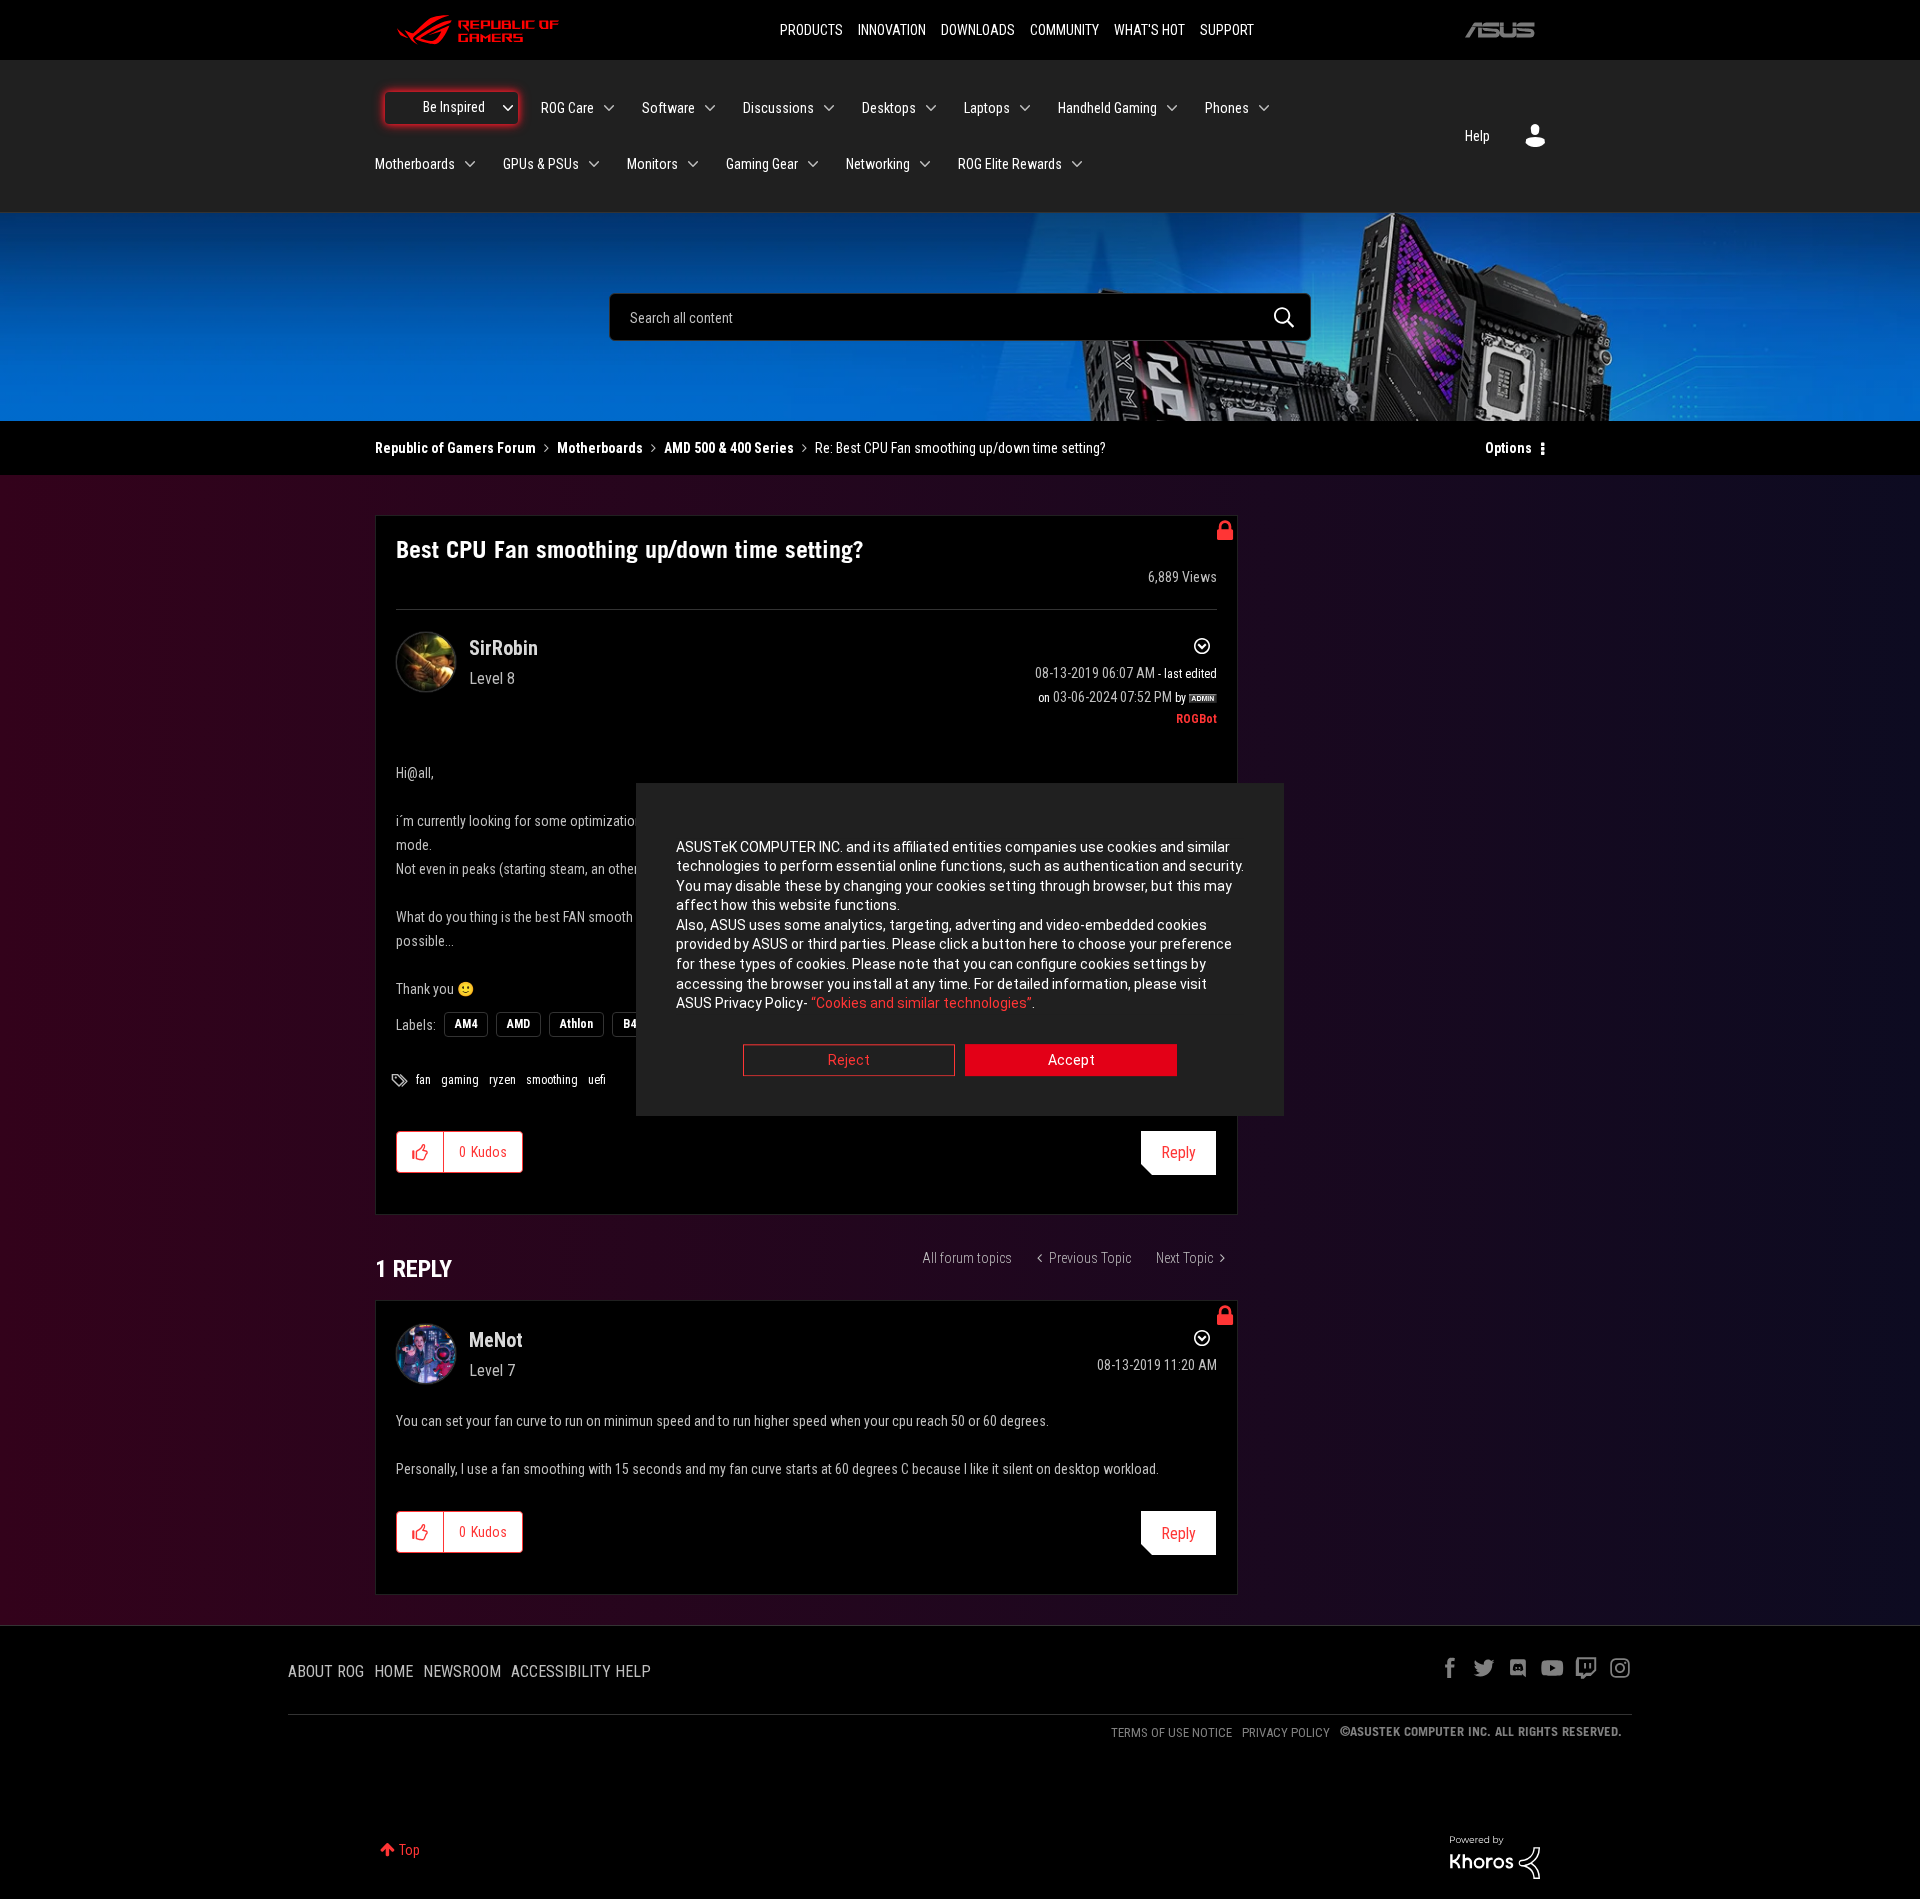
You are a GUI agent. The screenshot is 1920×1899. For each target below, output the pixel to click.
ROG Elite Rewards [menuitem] (1010, 164)
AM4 (466, 1024)
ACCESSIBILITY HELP (581, 1671)
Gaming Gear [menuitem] (762, 164)
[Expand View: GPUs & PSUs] (594, 164)
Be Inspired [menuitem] (454, 107)
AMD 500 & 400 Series (729, 448)
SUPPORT (1227, 30)
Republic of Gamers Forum (455, 448)
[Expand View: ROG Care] (609, 108)
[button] (420, 1152)
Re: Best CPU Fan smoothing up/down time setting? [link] (960, 448)
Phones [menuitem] (1227, 108)
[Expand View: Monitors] (693, 164)
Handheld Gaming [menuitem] (1107, 108)
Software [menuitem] (668, 108)
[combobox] (960, 317)
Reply (1178, 1152)
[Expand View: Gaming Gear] (813, 164)
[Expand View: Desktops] (931, 108)
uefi (597, 1080)
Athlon (576, 1024)
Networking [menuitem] (878, 164)
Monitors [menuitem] (652, 164)
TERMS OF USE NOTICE (1171, 1732)
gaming (460, 1080)
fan (423, 1080)
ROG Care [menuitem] (567, 108)
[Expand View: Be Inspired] (508, 108)
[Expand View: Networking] (925, 164)
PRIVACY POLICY (1286, 1732)
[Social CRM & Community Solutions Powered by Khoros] (1495, 1856)
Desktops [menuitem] (889, 108)
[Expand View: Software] (710, 108)
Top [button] (409, 1850)
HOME (393, 1671)
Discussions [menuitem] (778, 108)
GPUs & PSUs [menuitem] (541, 164)
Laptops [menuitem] (987, 108)
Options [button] (1508, 448)
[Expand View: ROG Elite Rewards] (1077, 164)
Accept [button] (1071, 1060)
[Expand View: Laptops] (1025, 108)
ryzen (502, 1080)
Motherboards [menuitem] (415, 164)
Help (1477, 136)
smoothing (552, 1080)
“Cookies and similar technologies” (921, 1004)
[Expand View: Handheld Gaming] (1172, 108)
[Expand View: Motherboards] (470, 164)
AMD (518, 1024)
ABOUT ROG (326, 1671)
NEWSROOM (462, 1671)
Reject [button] (849, 1060)
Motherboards (600, 448)
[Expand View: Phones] (1264, 108)
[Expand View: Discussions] (829, 108)
